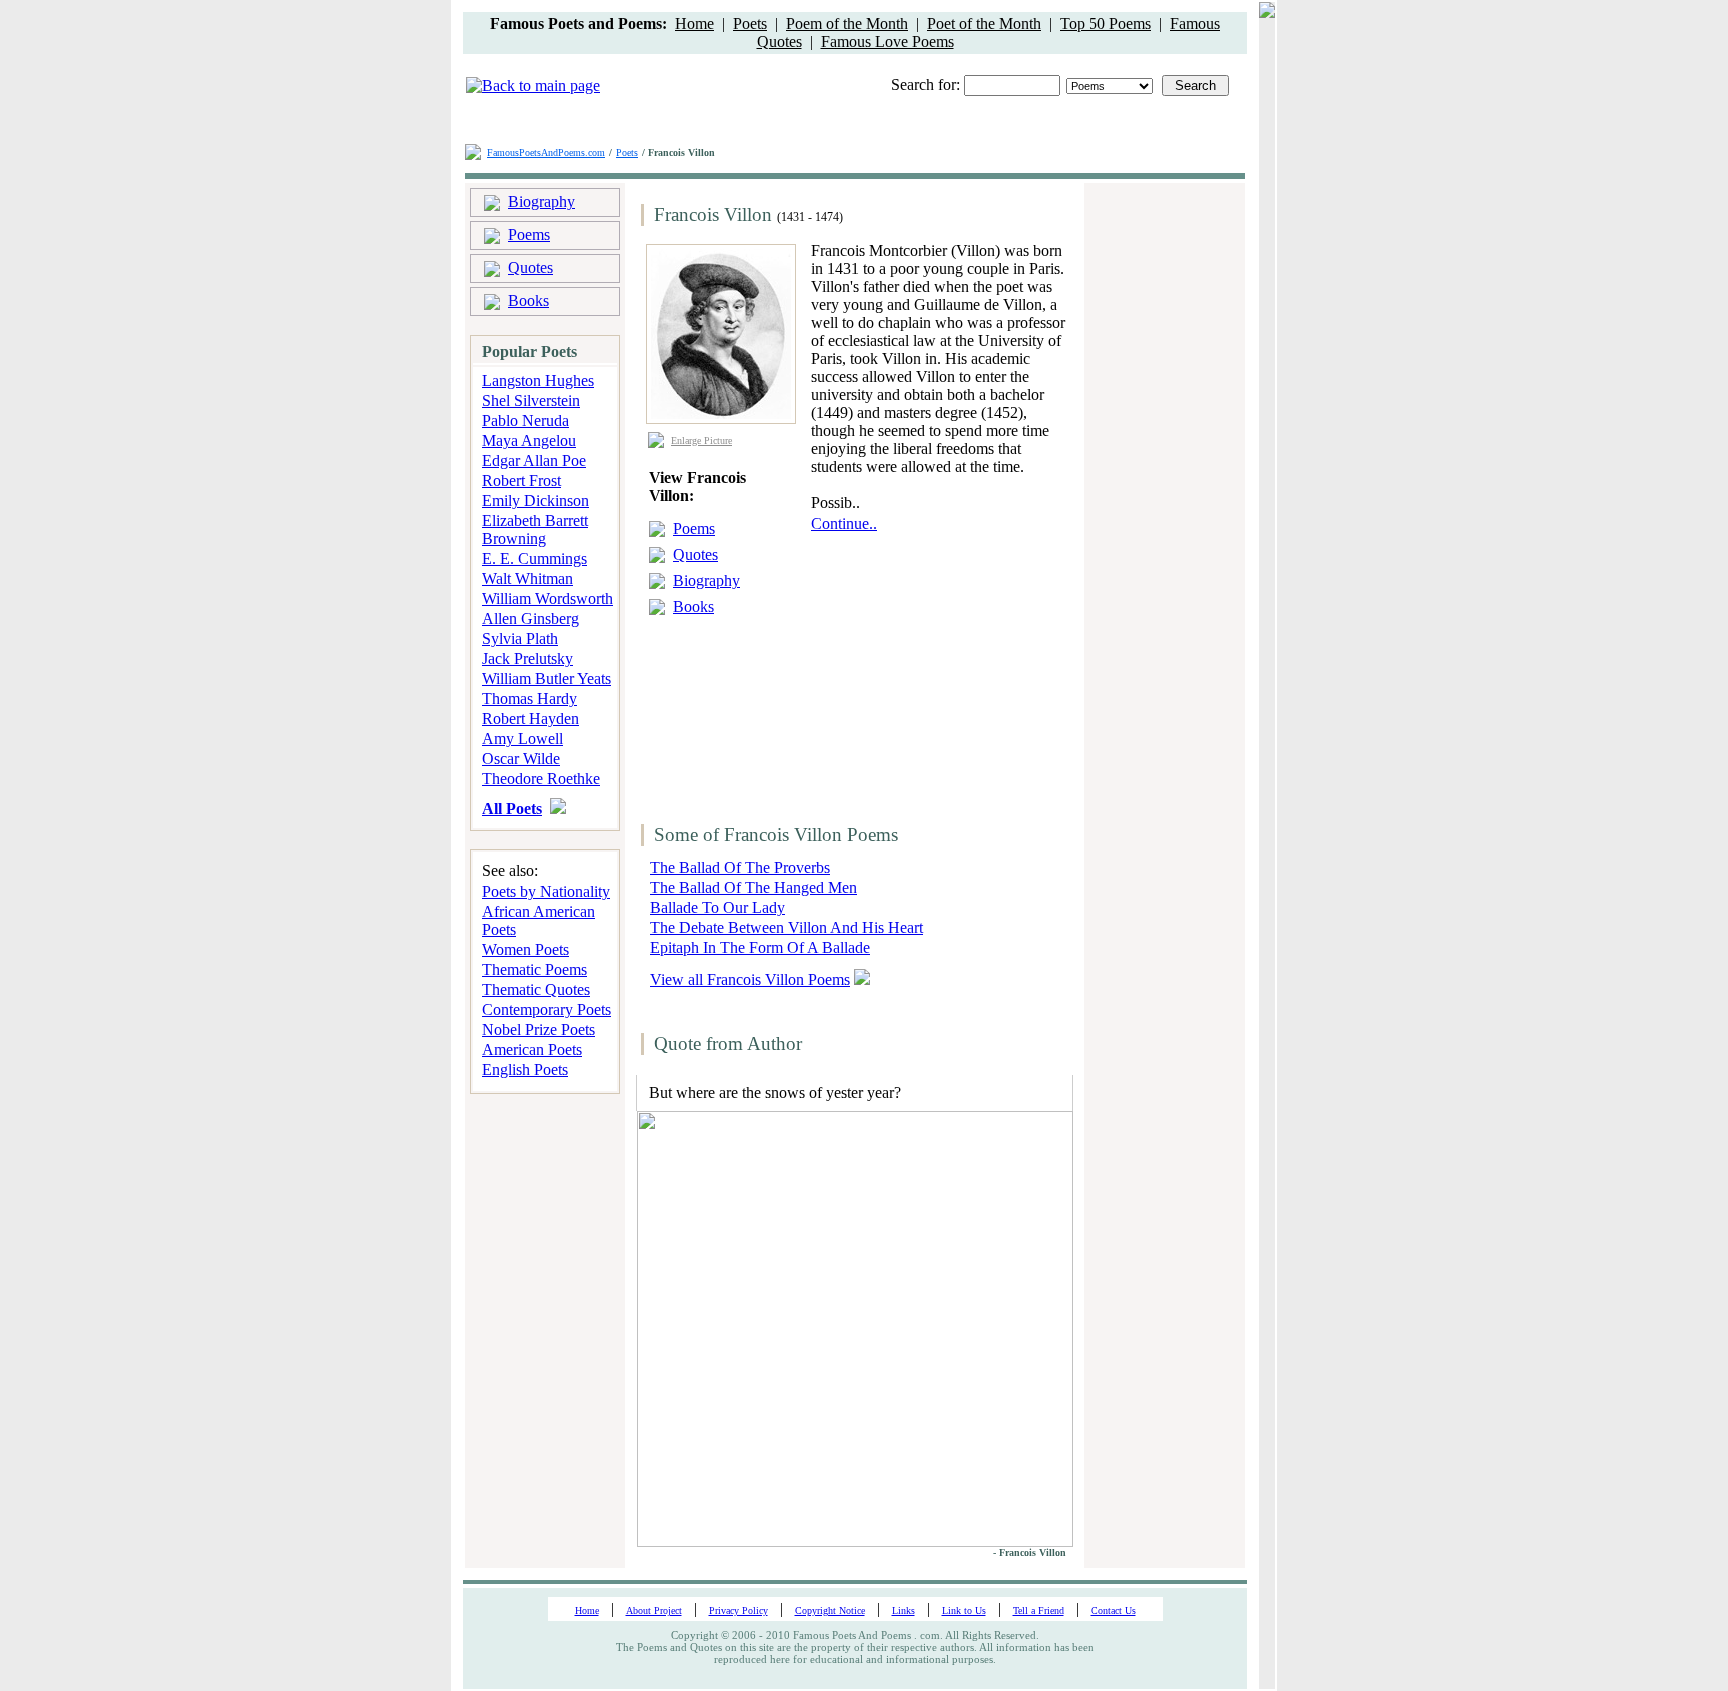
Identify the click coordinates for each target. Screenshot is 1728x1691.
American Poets (532, 1049)
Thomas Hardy (529, 698)
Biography (541, 201)
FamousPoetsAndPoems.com (546, 152)
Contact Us (1113, 1610)
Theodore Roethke (541, 778)
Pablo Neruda (525, 420)
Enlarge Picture (701, 440)
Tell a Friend (1038, 1610)
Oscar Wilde (521, 758)
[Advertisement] (936, 658)
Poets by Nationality (546, 891)
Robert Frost (521, 480)
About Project (654, 1610)
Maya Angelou (529, 440)
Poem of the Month (847, 23)
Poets (750, 23)
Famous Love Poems (887, 41)
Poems (529, 234)
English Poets (525, 1069)
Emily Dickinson (535, 500)
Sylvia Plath (520, 638)
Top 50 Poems (1105, 23)
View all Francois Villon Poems (750, 979)
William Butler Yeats (546, 678)
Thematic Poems (534, 969)
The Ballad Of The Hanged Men (753, 887)
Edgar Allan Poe (534, 460)
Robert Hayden (530, 718)
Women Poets (525, 949)
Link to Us (964, 1610)
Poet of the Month (984, 23)
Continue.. (844, 523)
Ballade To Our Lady (717, 907)
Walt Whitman (527, 578)
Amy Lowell (522, 738)
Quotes (530, 267)
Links (903, 1610)
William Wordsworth (547, 598)
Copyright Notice (830, 1610)
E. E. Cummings (534, 558)
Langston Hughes (538, 380)
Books (528, 300)
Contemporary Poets (546, 1009)
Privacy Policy (738, 1610)
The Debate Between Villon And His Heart (786, 927)
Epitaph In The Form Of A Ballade (760, 947)
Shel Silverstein (531, 400)
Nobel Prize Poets (538, 1029)
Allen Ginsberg (530, 618)
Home (694, 23)
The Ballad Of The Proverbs (740, 867)
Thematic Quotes (536, 989)
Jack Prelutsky (527, 658)
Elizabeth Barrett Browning (535, 529)
